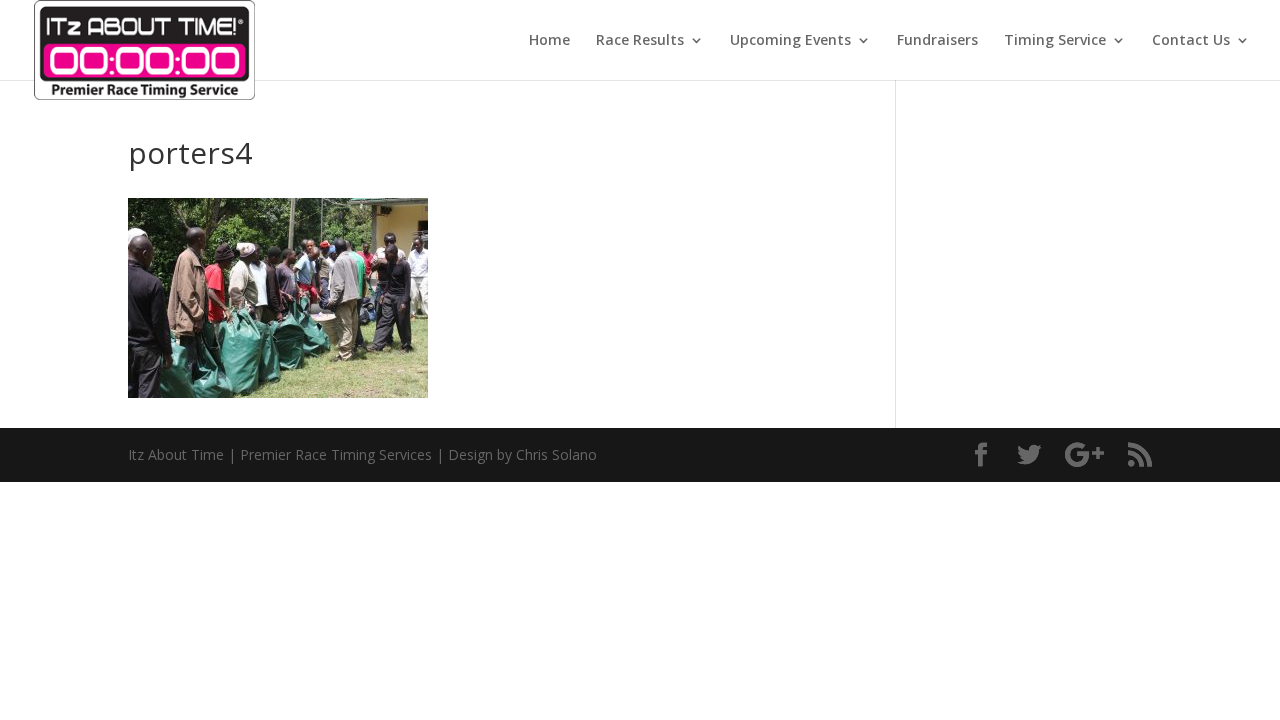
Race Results (640, 41)
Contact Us (1191, 41)
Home (549, 41)
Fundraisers (937, 41)
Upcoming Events (790, 41)
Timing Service (1055, 41)
